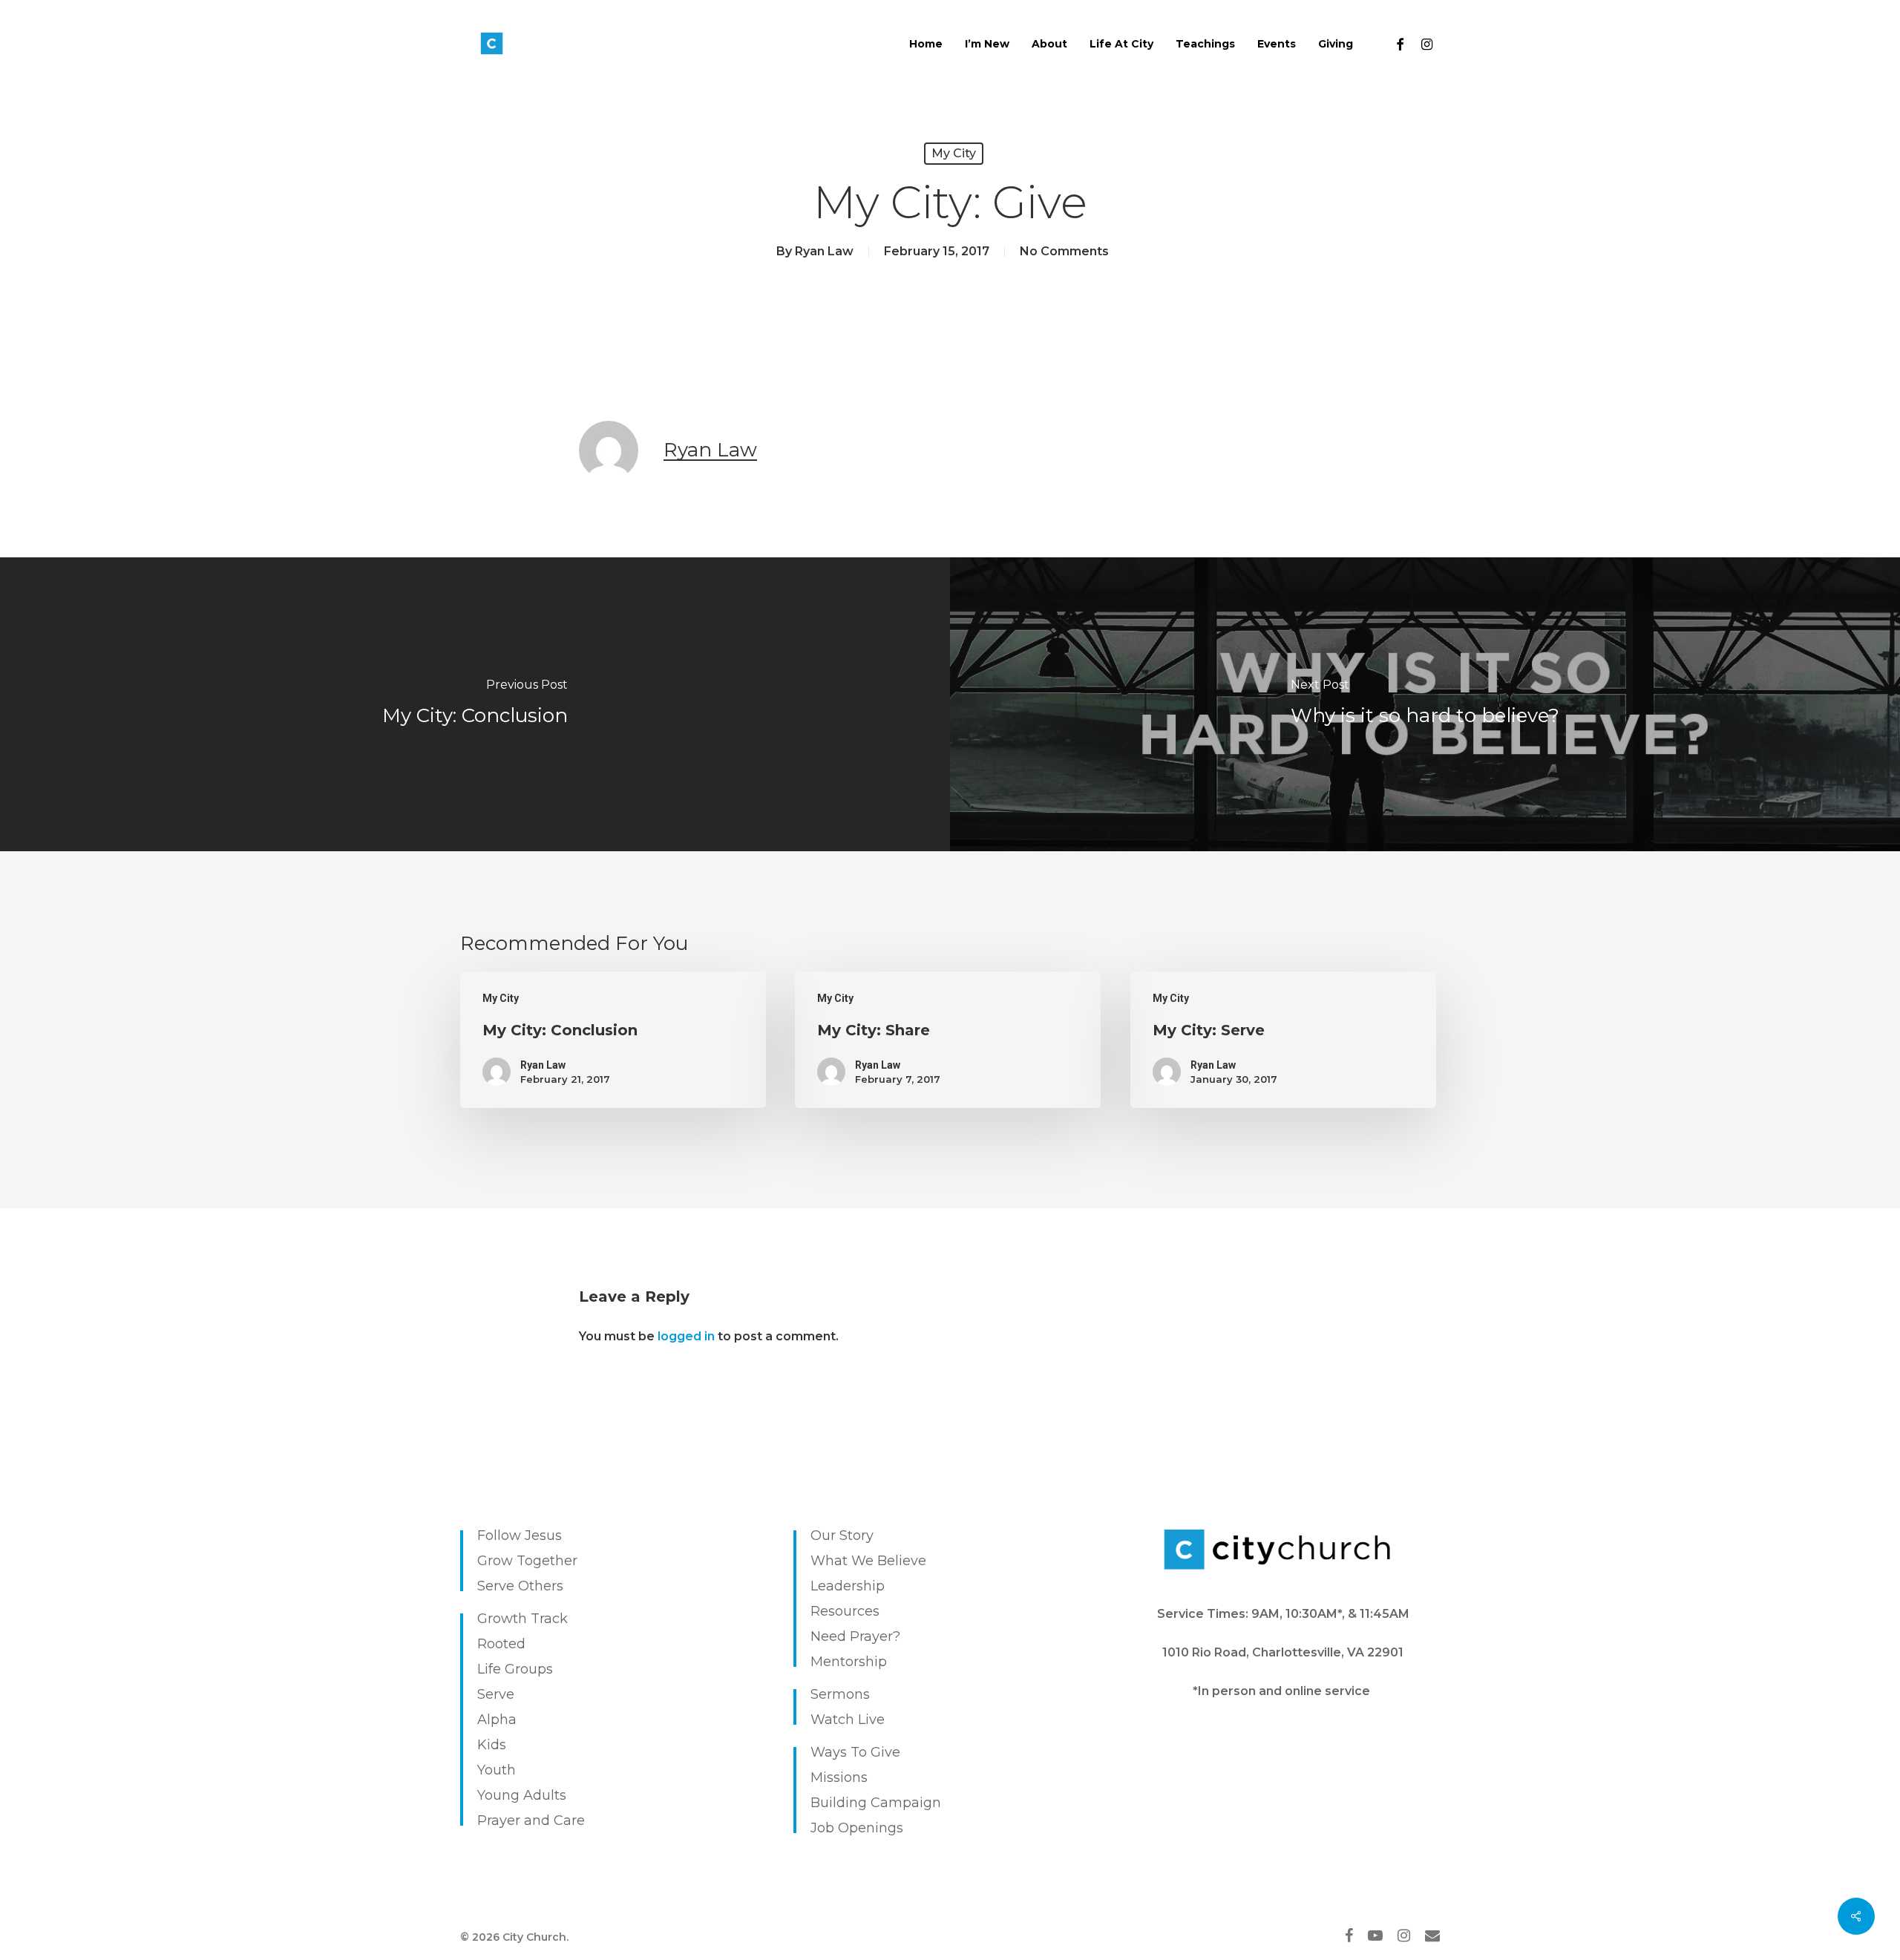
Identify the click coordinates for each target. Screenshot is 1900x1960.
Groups (529, 1669)
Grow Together (527, 1561)
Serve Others (520, 1586)
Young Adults (522, 1795)
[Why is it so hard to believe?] (1425, 704)
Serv (492, 1694)
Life (489, 1669)
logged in (686, 1336)
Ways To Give (855, 1752)
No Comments (1064, 251)
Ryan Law (824, 251)
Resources (845, 1611)
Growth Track (522, 1619)
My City (954, 153)
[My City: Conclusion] (475, 704)
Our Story (842, 1535)
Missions (839, 1777)
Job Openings (857, 1828)
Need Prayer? (855, 1636)
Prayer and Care (531, 1820)
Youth (497, 1770)
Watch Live (848, 1720)
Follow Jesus (520, 1535)
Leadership (848, 1586)
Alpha (497, 1720)
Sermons (840, 1694)
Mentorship (849, 1662)
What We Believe (868, 1561)
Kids (492, 1745)
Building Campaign (876, 1803)
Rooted (501, 1644)
